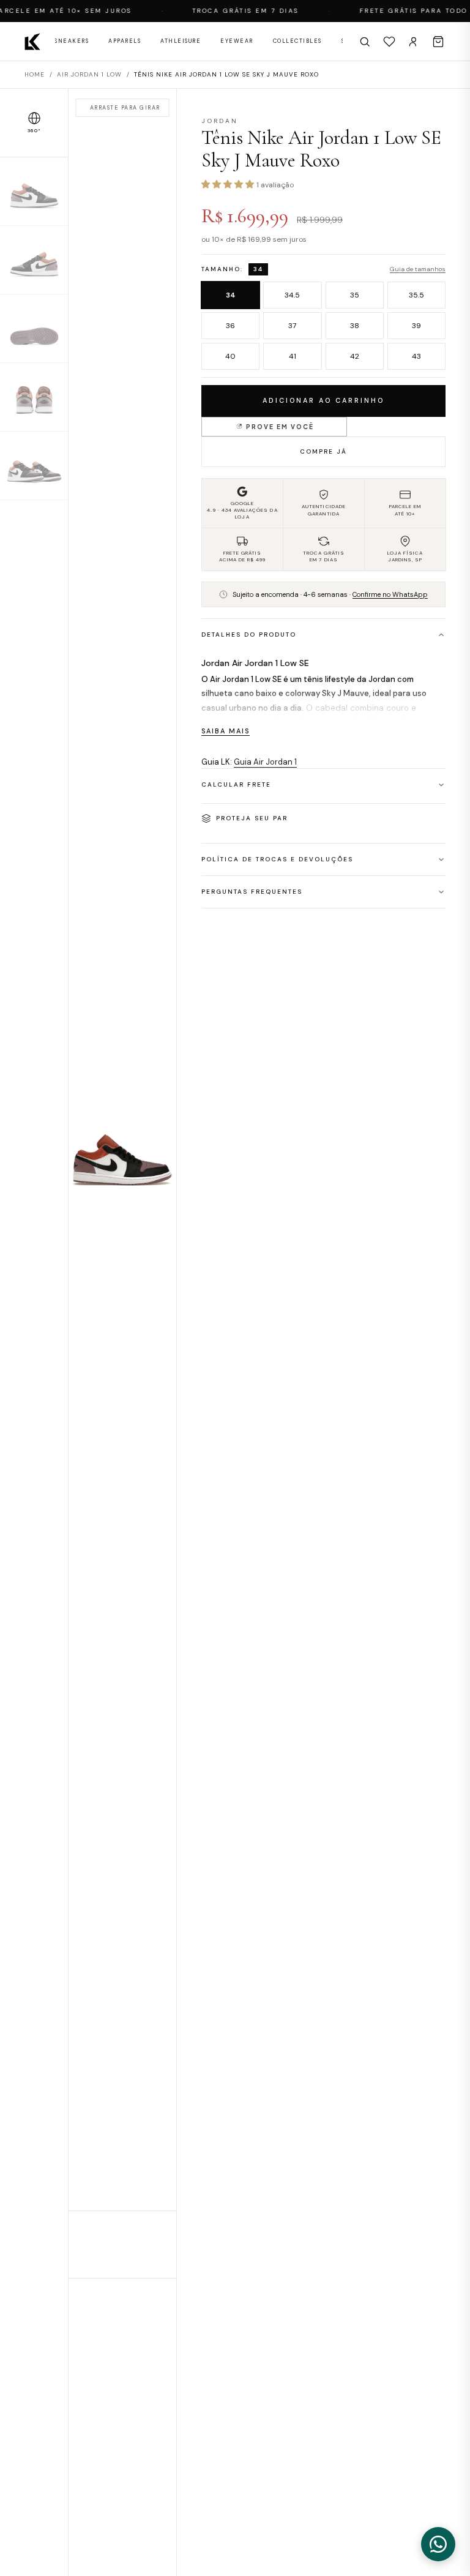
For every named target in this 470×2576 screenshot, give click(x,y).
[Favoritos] (389, 42)
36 (230, 326)
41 (293, 356)
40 (230, 356)
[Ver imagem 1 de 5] (34, 192)
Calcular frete (236, 784)
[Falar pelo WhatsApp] (438, 2544)
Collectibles (297, 41)
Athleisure (181, 41)
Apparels (125, 41)
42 (355, 356)
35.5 (416, 295)
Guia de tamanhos (418, 269)
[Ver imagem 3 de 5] (34, 329)
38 (355, 326)
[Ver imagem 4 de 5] (34, 397)
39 (416, 326)
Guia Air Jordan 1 (265, 762)
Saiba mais (226, 731)
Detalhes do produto (249, 635)
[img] (122, 1183)
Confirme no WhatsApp (390, 594)
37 (292, 326)
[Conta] (414, 42)
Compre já (323, 451)
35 (355, 295)
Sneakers (72, 41)
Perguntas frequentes (252, 892)
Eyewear (237, 41)
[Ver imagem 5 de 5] (34, 466)
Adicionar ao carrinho (323, 400)
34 (231, 295)
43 (416, 356)
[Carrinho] (438, 42)
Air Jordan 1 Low (89, 74)
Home (35, 74)
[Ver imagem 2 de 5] (34, 260)
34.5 (292, 295)
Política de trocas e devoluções (277, 859)
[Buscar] (365, 42)
